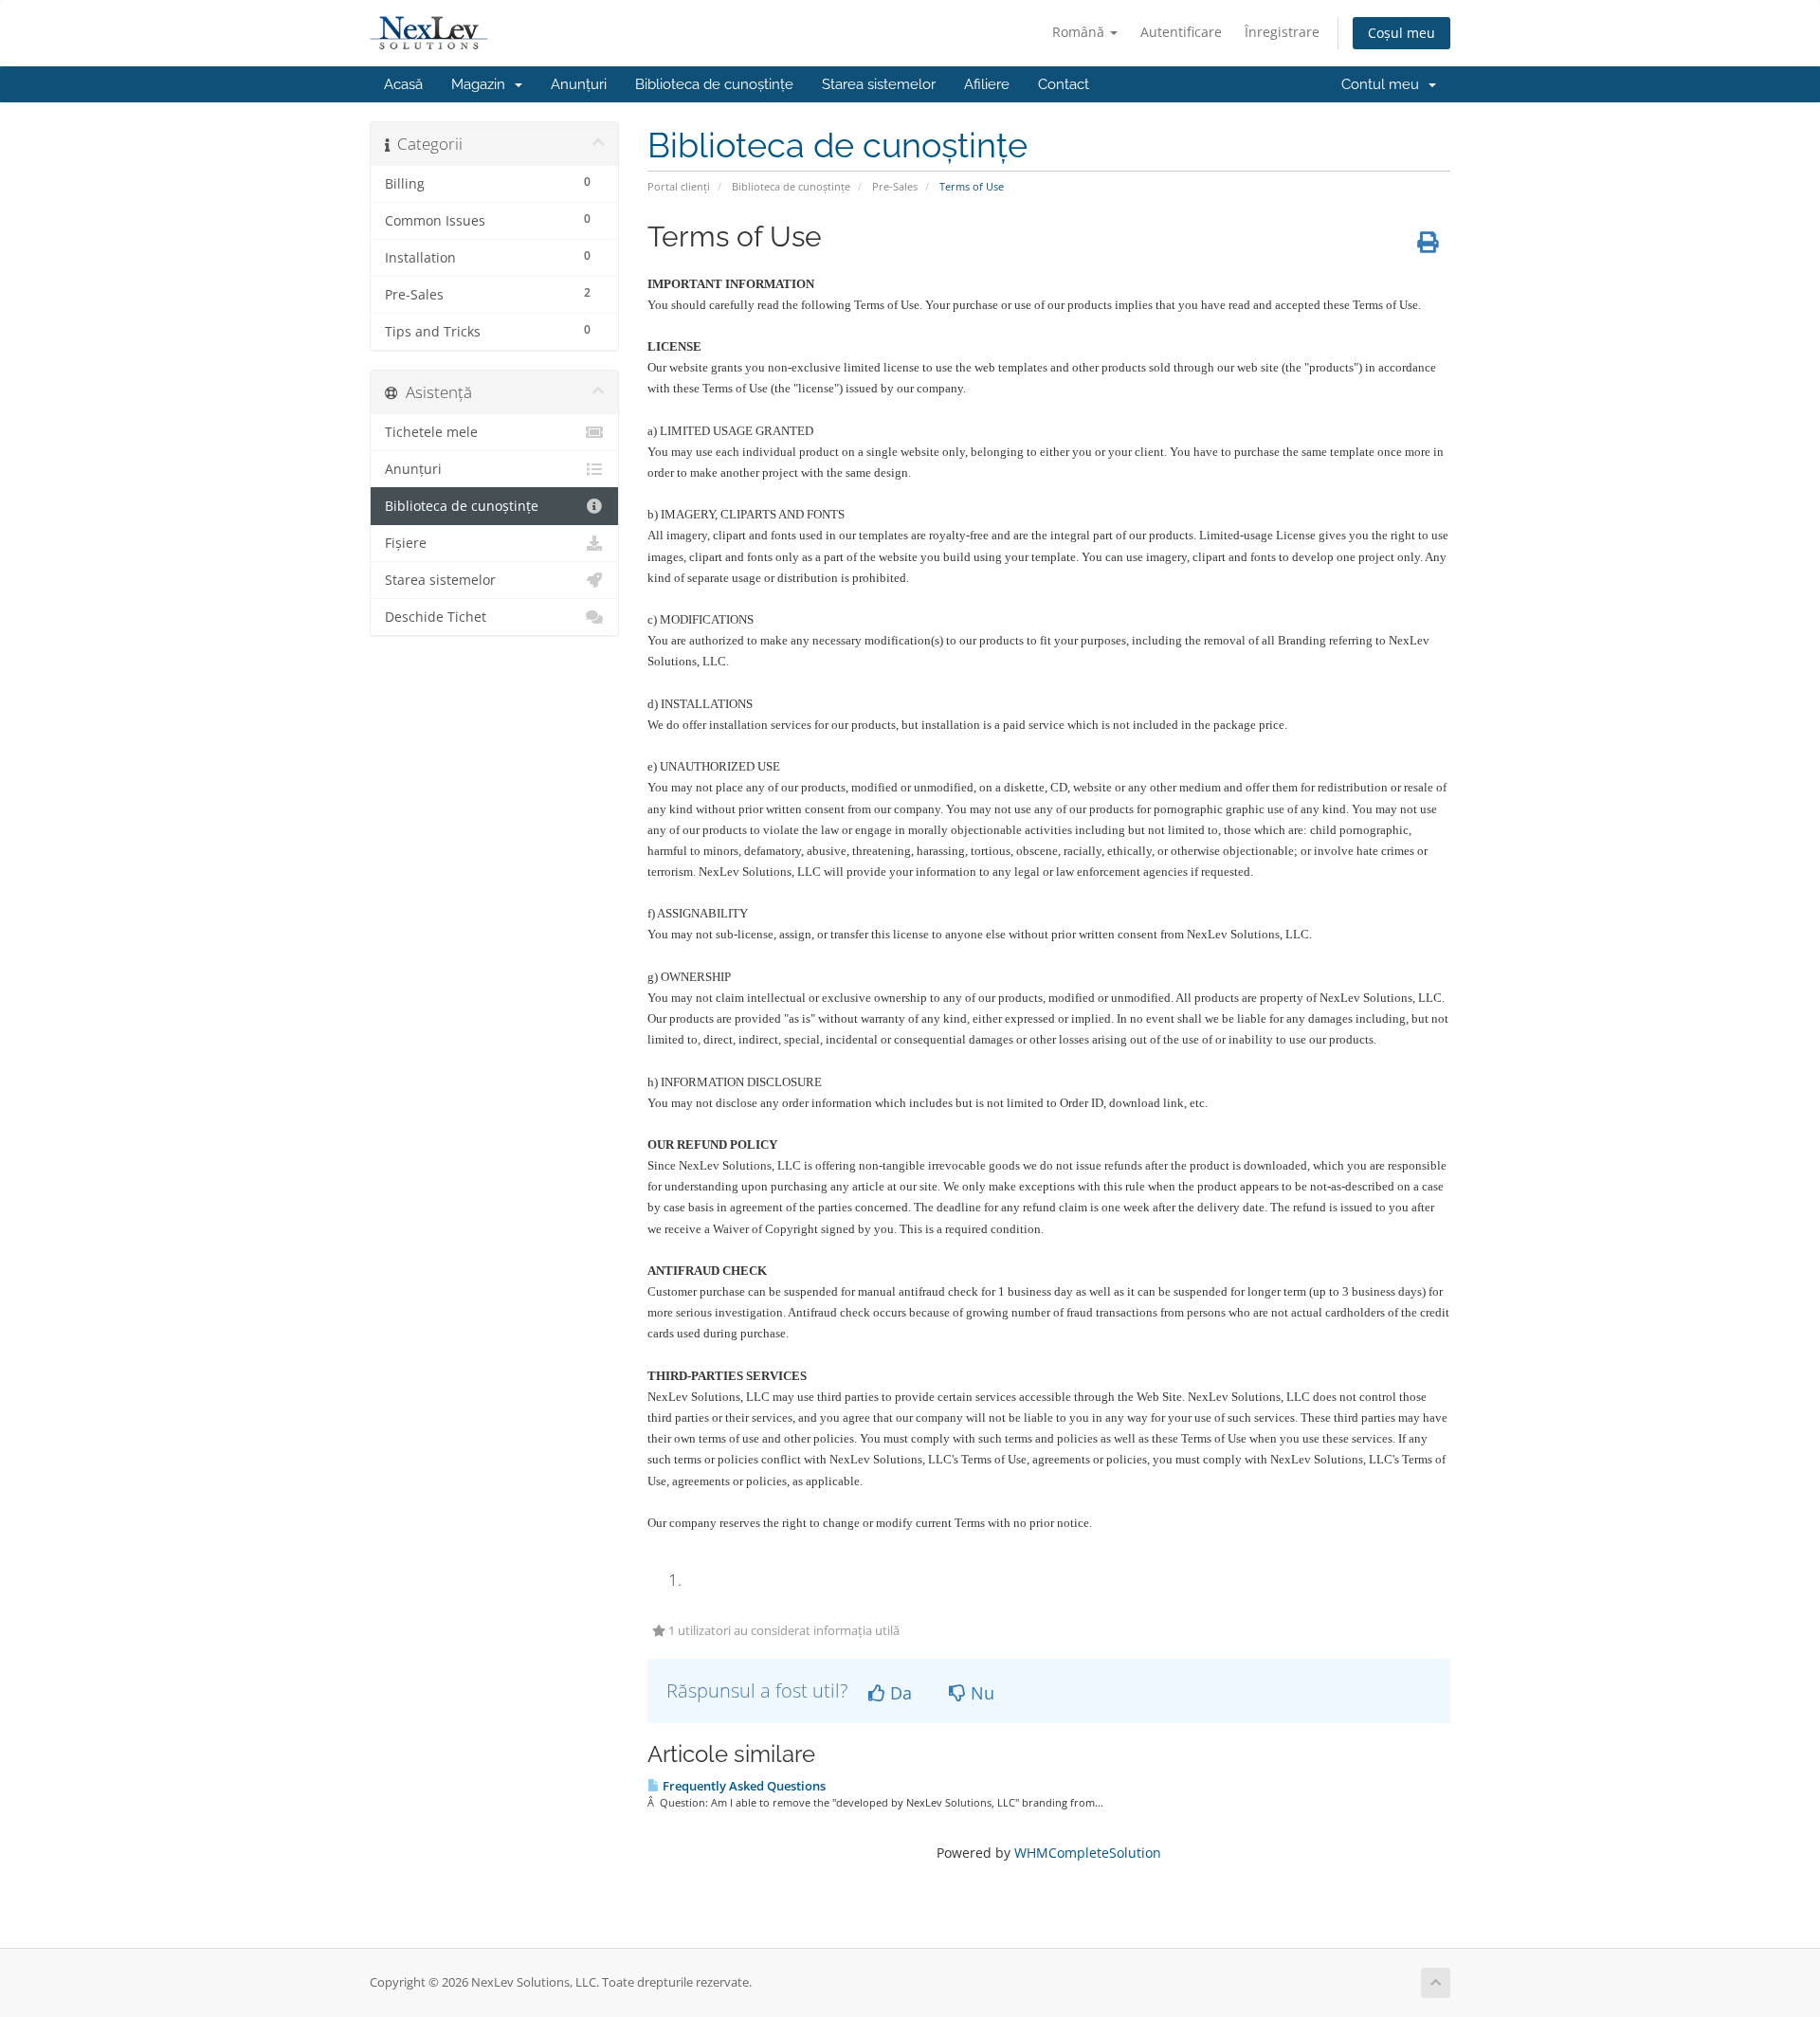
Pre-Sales (895, 186)
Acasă (403, 84)
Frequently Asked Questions (743, 1786)
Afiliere (987, 84)
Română (1080, 32)
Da (899, 1693)
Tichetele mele (431, 432)
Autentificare (1181, 32)
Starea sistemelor (879, 84)
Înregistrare (1282, 32)
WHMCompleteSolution (1088, 1853)
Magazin (482, 84)
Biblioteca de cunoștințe (714, 84)
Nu (980, 1693)
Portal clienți (679, 186)
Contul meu (1384, 84)
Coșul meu (1401, 33)
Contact (1064, 84)
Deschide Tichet (436, 617)
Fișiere (406, 543)
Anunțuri (579, 84)
